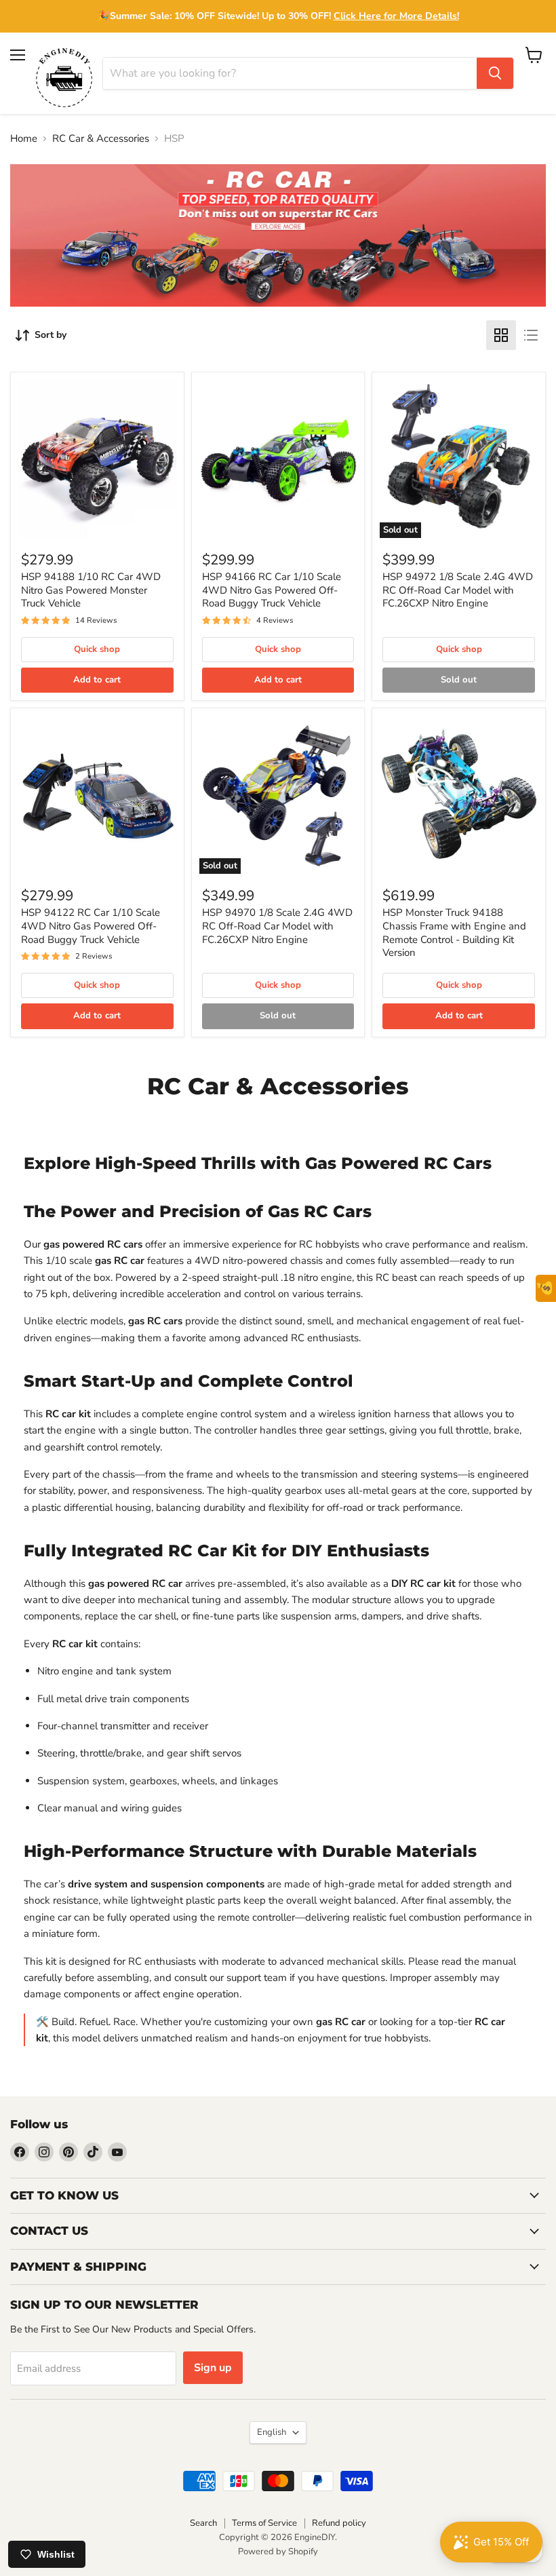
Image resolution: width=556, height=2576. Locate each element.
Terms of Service (264, 2523)
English (272, 2432)
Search (203, 2523)
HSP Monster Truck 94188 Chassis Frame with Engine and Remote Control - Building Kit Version (454, 933)
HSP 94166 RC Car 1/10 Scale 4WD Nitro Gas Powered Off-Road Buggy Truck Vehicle (272, 590)
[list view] (531, 335)
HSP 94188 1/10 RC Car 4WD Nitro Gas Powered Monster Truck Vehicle (91, 590)
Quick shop (97, 649)
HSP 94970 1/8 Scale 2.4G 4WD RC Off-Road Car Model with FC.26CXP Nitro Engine (277, 926)
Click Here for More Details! (396, 16)
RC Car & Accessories (101, 139)
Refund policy (339, 2523)
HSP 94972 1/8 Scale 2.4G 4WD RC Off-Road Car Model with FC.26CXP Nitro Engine (458, 590)
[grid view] (501, 335)
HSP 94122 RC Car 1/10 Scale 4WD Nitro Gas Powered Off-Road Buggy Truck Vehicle (91, 926)
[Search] (495, 73)
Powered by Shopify (278, 2552)
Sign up (213, 2368)
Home (24, 139)
